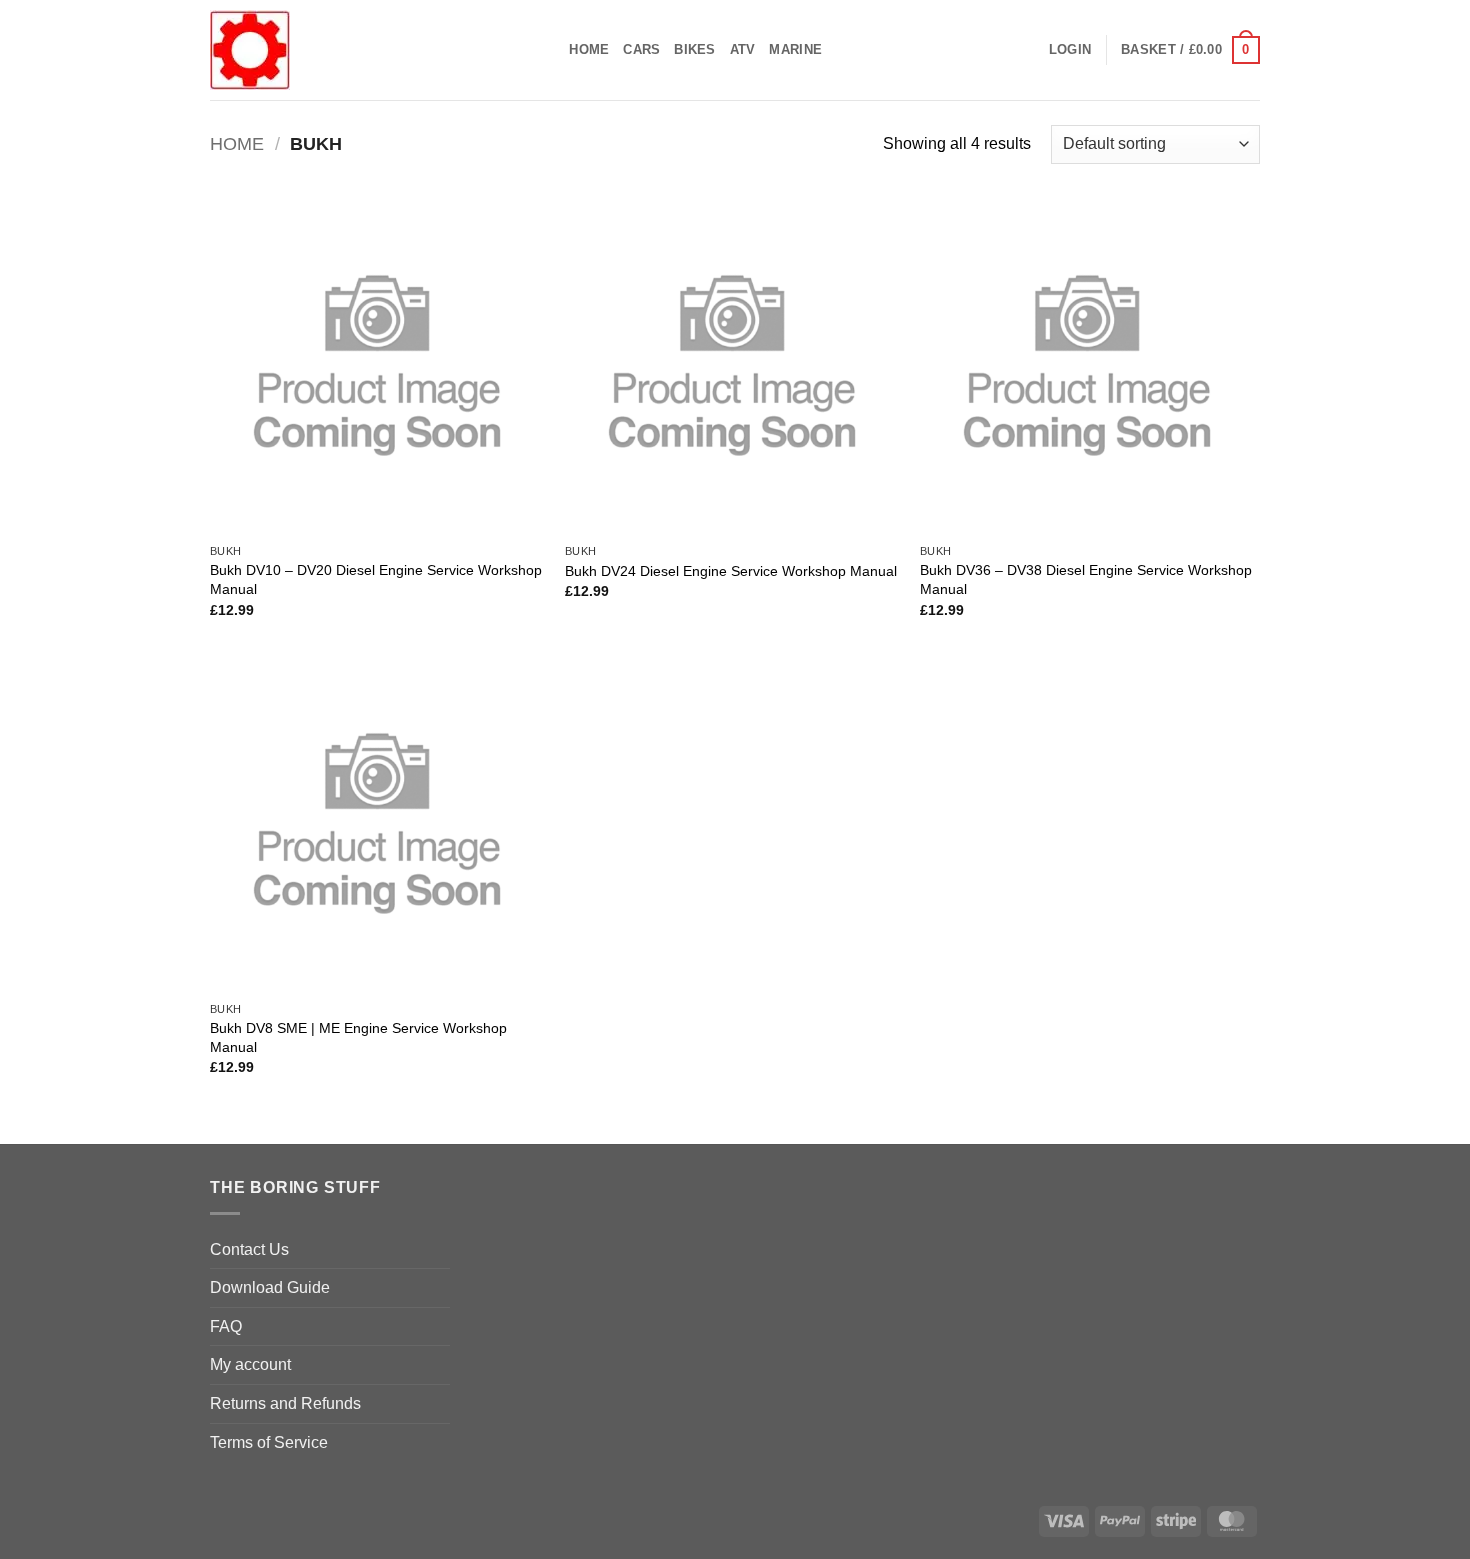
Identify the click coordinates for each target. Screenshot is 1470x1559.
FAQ (226, 1326)
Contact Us (249, 1249)
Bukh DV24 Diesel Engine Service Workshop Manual (731, 571)
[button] (1070, 50)
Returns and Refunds (285, 1403)
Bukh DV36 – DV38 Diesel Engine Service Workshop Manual (1086, 579)
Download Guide (270, 1287)
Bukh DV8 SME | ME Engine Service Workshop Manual (358, 1037)
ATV (743, 49)
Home (589, 49)
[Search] (547, 50)
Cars (641, 49)
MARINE (795, 49)
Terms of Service (269, 1442)
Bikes (694, 49)
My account (250, 1364)
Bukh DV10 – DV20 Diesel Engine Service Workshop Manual (376, 579)
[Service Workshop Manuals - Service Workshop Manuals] (360, 50)
